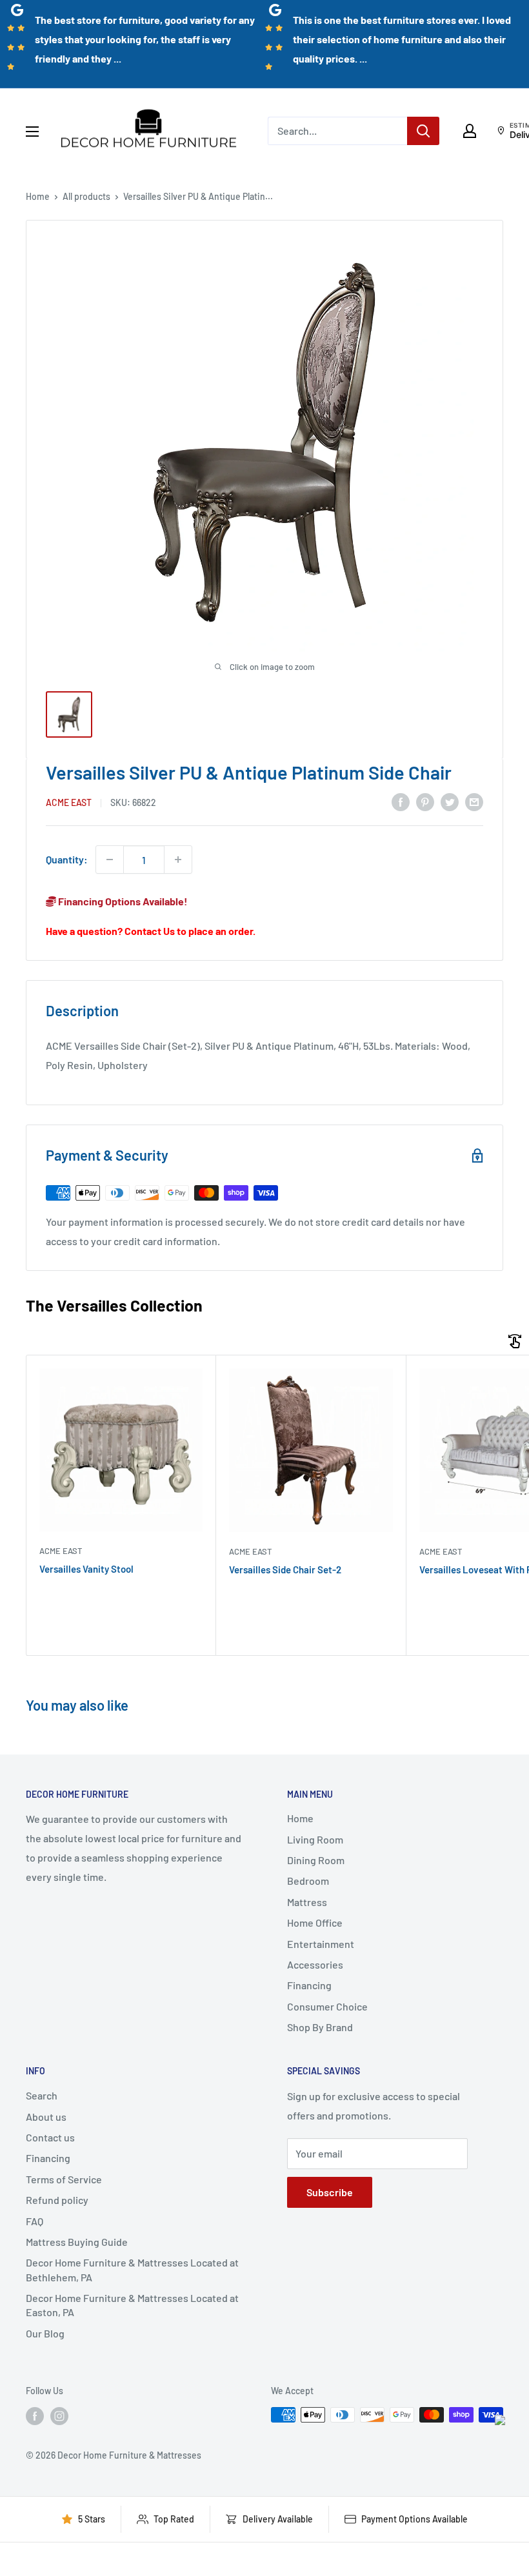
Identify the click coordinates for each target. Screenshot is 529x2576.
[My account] (470, 131)
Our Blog (45, 2333)
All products (86, 196)
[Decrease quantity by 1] (110, 860)
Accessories (315, 1964)
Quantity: (67, 859)
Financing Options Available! (122, 901)
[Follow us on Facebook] (35, 2416)
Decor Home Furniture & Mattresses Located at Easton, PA (132, 2305)
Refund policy (57, 2200)
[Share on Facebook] (401, 801)
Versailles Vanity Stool (86, 1569)
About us (46, 2117)
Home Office (315, 1922)
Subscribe (330, 2192)
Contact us (50, 2137)
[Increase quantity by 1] (178, 860)
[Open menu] (32, 132)
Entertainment (321, 1944)
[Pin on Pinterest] (425, 801)
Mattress (307, 1902)
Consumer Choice (327, 2006)
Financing (309, 1985)
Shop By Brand (320, 2027)
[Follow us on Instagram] (59, 2416)
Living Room (315, 1839)
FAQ (35, 2221)
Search (42, 2095)
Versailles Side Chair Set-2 (285, 1569)
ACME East (69, 802)
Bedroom (308, 1881)
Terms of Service (64, 2179)
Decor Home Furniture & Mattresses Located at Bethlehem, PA (132, 2269)
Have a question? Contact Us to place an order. (151, 931)
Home (38, 196)
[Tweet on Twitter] (450, 801)
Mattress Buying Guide (77, 2242)
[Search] (423, 131)
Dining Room (316, 1860)
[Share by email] (474, 801)
